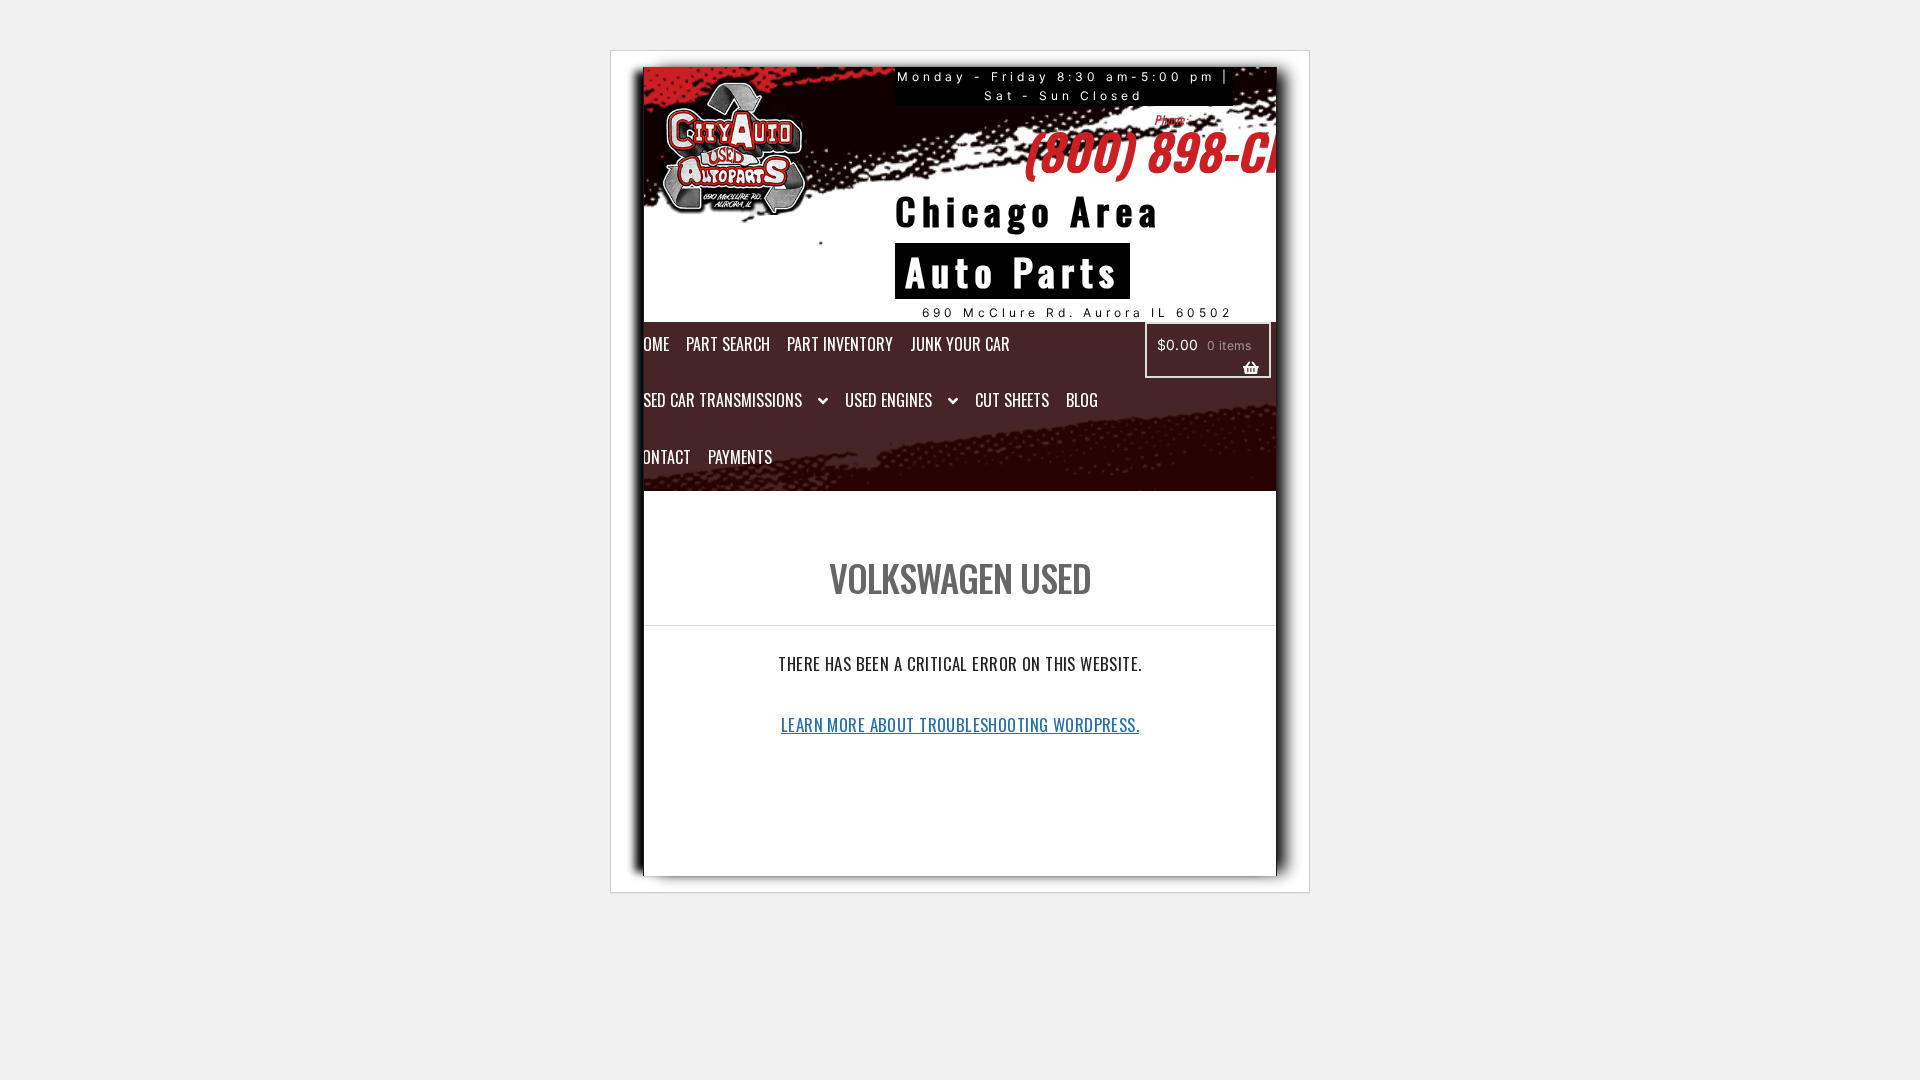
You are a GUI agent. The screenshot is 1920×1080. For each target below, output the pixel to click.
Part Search (728, 344)
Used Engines (888, 400)
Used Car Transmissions (718, 400)
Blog (1082, 400)
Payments (740, 457)
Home (651, 344)
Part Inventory (840, 344)
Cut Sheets (1012, 400)
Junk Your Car (960, 344)
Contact (662, 457)
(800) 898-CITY (1173, 149)
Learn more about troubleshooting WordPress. (960, 724)
